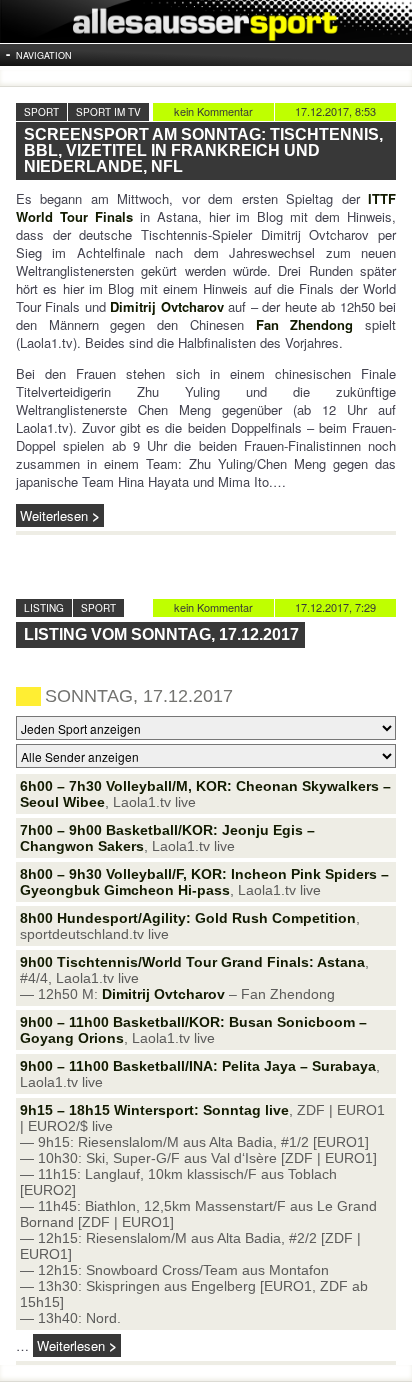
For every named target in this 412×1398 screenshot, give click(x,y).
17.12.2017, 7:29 (335, 607)
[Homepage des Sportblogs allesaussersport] (206, 21)
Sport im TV (108, 112)
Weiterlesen (54, 515)
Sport (41, 112)
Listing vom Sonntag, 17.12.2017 (161, 634)
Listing (44, 608)
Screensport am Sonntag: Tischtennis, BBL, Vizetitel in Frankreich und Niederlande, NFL (203, 150)
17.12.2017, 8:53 (335, 111)
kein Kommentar (213, 111)
